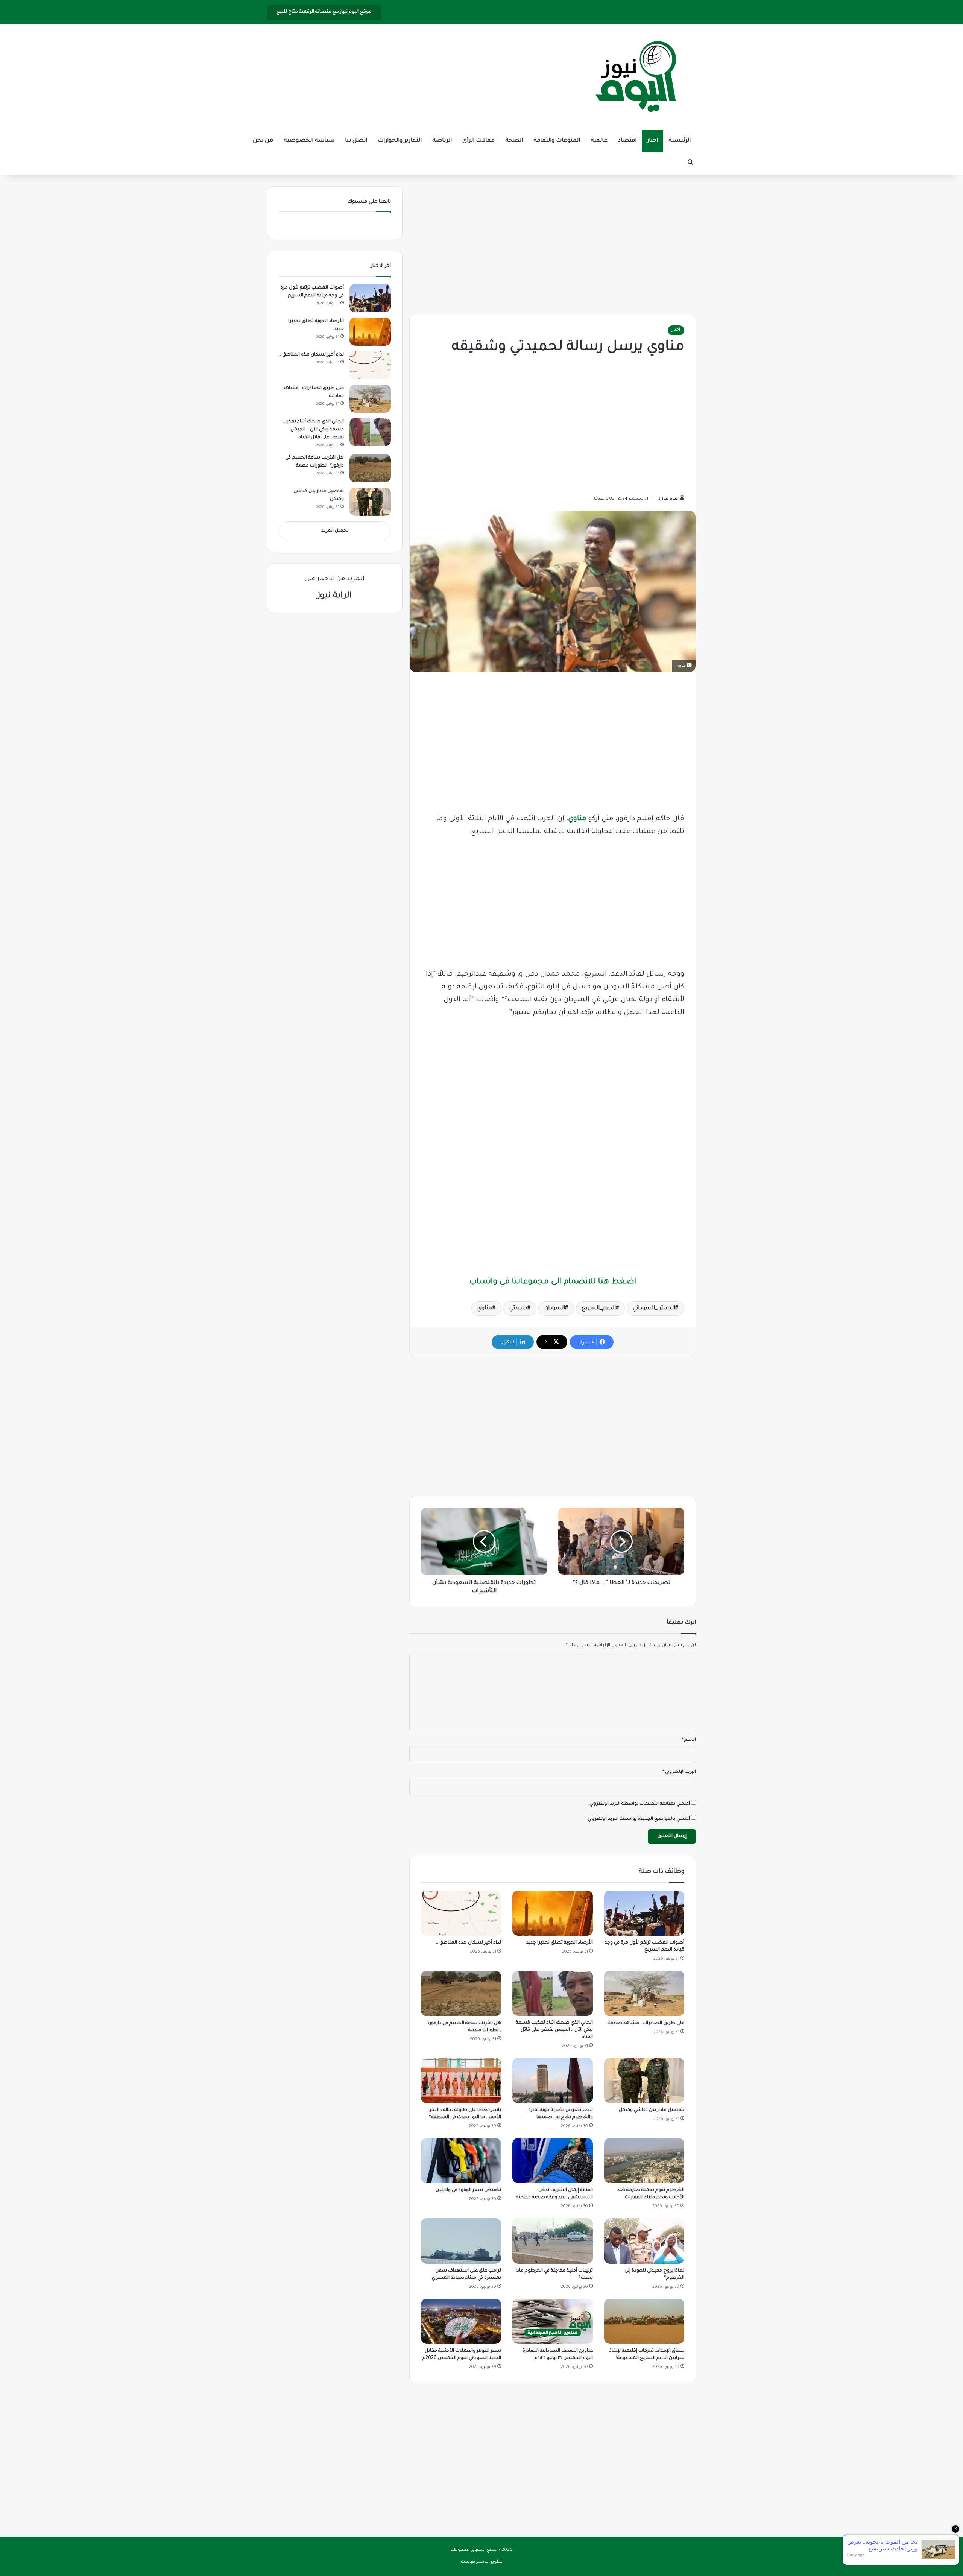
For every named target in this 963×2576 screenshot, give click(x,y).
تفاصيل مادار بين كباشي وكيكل (652, 2110)
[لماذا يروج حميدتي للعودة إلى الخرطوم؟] (644, 2241)
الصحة (514, 141)
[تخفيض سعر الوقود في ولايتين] (461, 2161)
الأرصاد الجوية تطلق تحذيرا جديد (560, 1943)
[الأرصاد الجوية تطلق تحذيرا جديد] (552, 1913)
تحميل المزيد (335, 531)
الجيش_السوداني (654, 1309)
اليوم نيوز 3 (668, 499)
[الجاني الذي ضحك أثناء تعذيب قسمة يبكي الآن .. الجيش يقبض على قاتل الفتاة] (552, 1993)
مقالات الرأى (478, 141)
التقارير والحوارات (400, 141)
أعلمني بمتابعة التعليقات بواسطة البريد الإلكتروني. (639, 1804)
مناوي (577, 819)
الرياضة (442, 141)
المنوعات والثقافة (557, 141)
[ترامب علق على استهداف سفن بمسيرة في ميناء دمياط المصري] (461, 2241)
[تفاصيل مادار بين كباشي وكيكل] (644, 2081)
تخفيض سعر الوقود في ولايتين (468, 2190)
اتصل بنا (356, 141)
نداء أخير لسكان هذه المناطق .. (469, 1943)
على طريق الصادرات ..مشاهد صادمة (646, 2023)
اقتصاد (627, 141)
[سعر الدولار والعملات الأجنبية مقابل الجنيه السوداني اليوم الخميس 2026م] (461, 2321)
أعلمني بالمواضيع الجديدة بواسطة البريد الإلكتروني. (638, 1819)
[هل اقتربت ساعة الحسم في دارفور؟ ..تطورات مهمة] (461, 1993)
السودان (555, 1309)
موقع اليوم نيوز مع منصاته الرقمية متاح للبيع (324, 12)
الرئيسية (680, 141)
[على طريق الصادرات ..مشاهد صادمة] (644, 1993)
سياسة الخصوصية (309, 141)
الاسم (689, 1740)
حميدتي (518, 1309)
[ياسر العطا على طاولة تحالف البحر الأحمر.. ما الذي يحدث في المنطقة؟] (461, 2081)
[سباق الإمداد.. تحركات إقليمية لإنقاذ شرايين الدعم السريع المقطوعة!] (644, 2321)
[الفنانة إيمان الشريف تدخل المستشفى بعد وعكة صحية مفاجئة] (552, 2161)
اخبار (652, 141)
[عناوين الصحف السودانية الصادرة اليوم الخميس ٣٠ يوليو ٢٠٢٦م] (552, 2321)
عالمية (599, 141)
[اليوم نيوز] (636, 77)
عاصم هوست (475, 2562)
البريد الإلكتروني (679, 1772)
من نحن (263, 141)
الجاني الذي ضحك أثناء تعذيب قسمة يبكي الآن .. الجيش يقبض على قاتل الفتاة (554, 2030)
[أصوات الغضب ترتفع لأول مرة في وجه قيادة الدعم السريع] (644, 1913)
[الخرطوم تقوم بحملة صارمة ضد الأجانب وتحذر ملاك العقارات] (644, 2161)
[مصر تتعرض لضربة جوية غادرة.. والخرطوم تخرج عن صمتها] (552, 2081)
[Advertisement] (553, 243)
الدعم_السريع (599, 1309)
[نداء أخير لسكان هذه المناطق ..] (461, 1913)
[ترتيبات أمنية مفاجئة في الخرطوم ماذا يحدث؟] (552, 2241)
